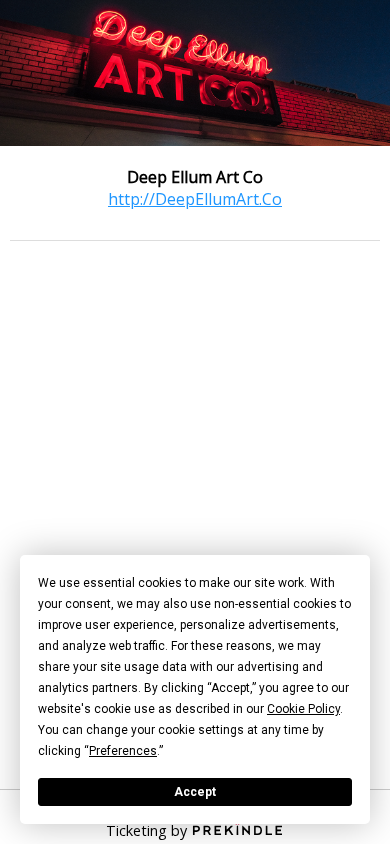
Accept (195, 792)
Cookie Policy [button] (303, 709)
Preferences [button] (123, 751)
